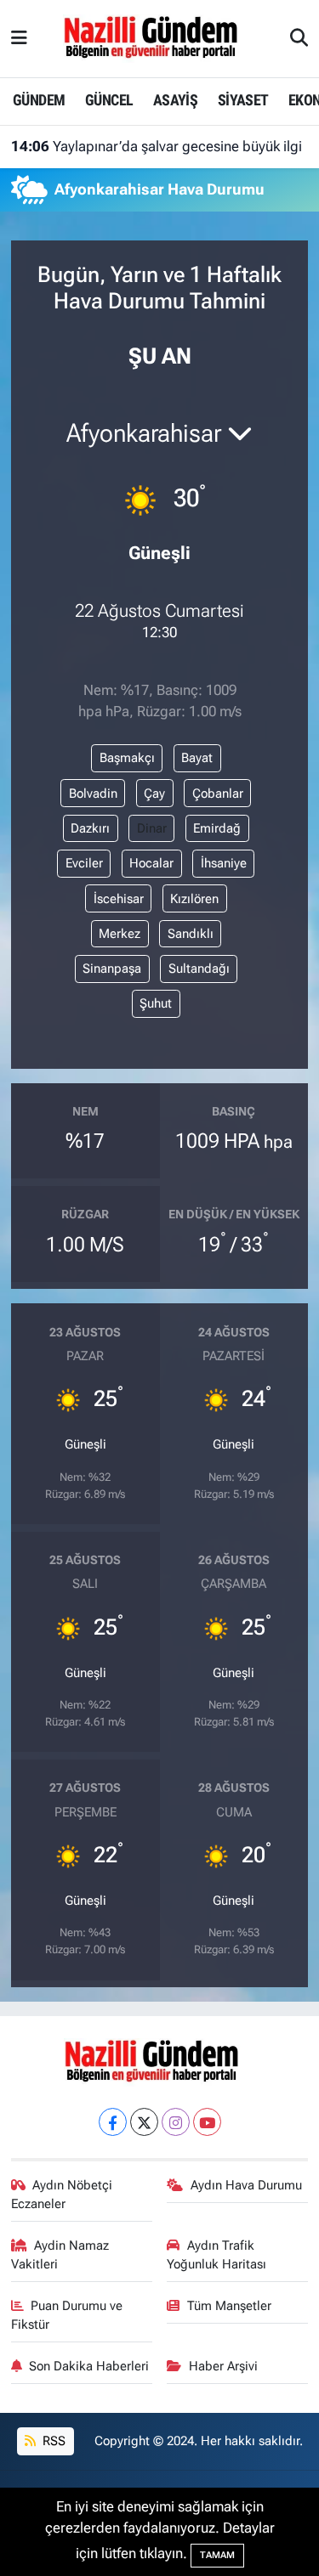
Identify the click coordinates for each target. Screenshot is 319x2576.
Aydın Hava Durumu (246, 2185)
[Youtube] (207, 2122)
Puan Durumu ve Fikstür (67, 2315)
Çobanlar (218, 794)
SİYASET (243, 100)
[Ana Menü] (19, 38)
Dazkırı (90, 828)
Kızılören (194, 899)
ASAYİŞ (175, 100)
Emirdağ (217, 828)
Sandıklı (191, 934)
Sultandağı (199, 969)
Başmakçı (127, 758)
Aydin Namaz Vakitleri (60, 2255)
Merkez (120, 934)
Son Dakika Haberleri (89, 2366)
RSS (52, 2441)
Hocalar (151, 863)
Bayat (197, 758)
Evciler (84, 863)
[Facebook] (113, 2122)
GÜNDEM (39, 100)
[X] (144, 2122)
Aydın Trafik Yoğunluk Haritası (216, 2255)
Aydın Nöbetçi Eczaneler (62, 2195)
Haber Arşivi (223, 2366)
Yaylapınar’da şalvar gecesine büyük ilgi (157, 146)
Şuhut (156, 1003)
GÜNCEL (109, 100)
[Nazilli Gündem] (159, 37)
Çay (154, 794)
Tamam (217, 2555)
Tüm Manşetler (229, 2306)
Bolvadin (93, 794)
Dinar (152, 828)
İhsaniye (224, 863)
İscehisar (119, 899)
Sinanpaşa (112, 969)
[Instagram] (176, 2122)
